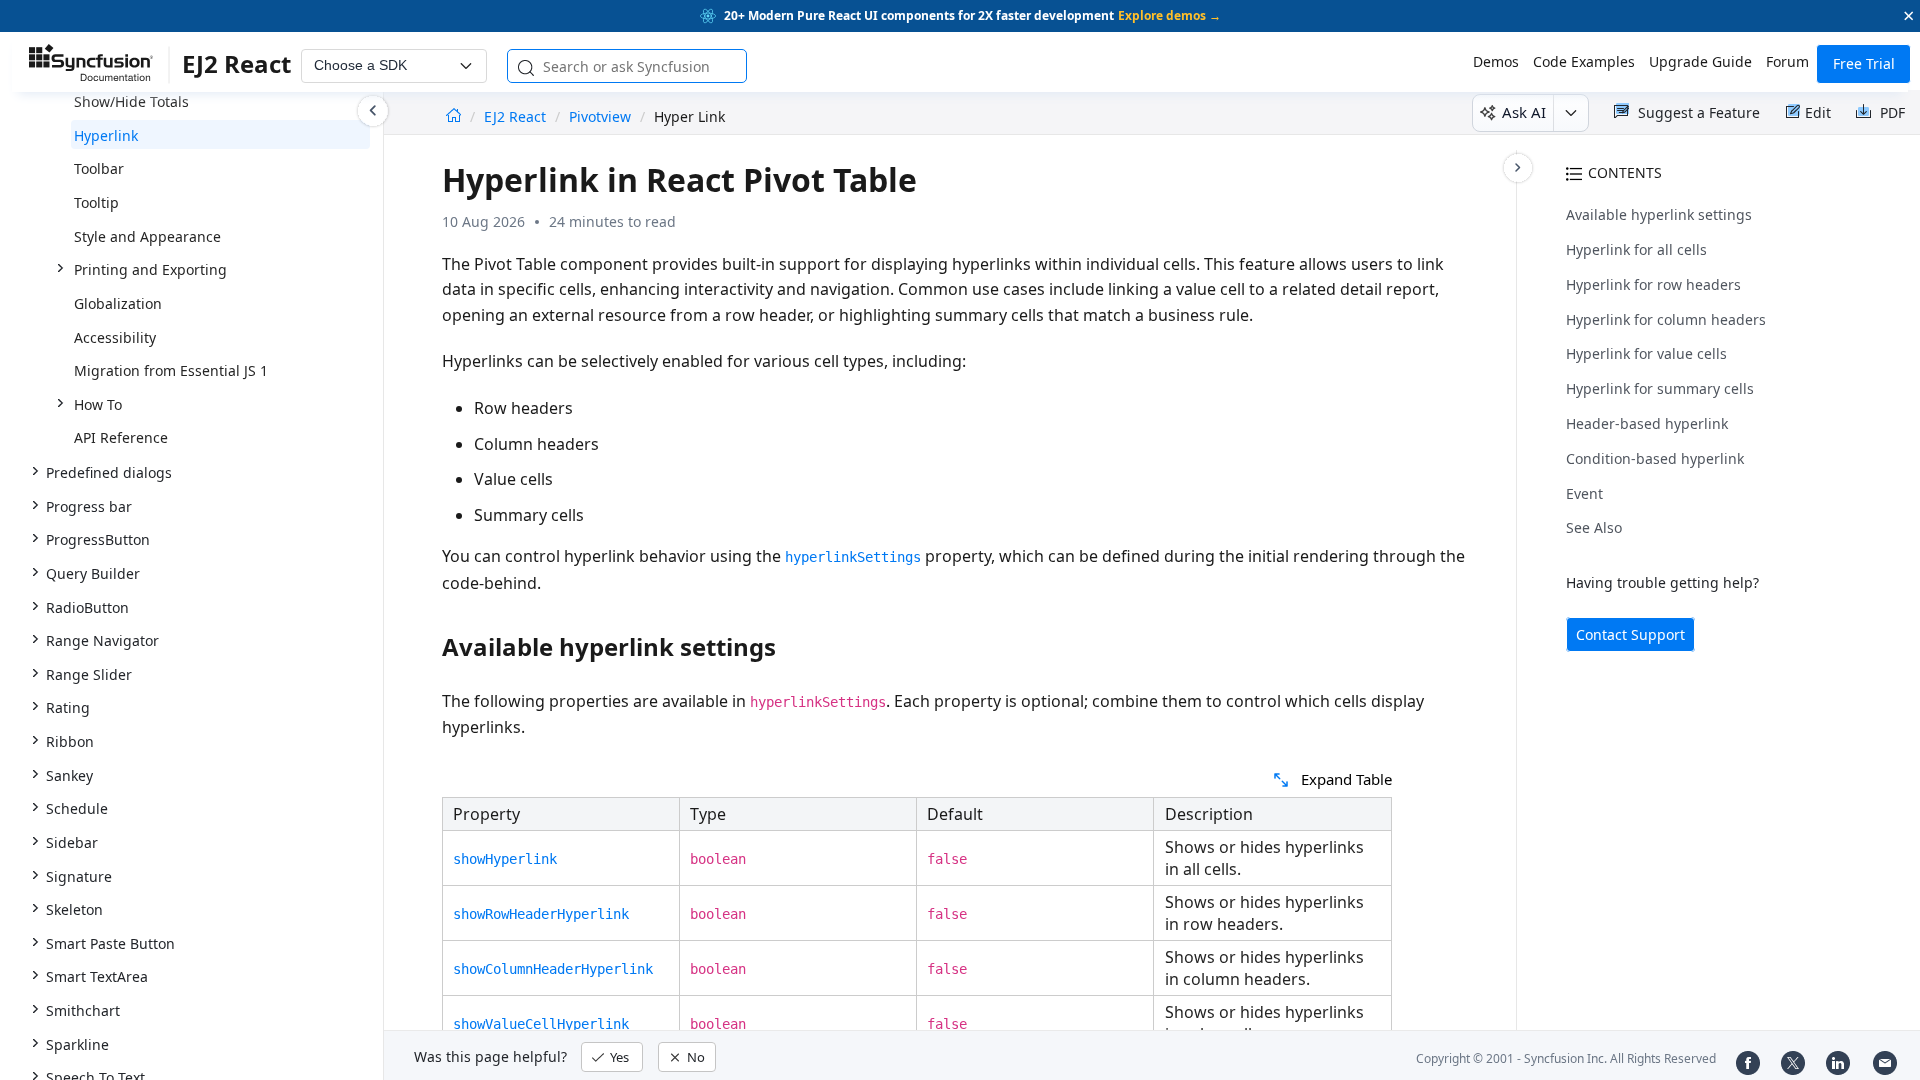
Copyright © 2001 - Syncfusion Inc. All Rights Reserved (1566, 1058)
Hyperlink (106, 135)
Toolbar (99, 168)
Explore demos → (1169, 15)
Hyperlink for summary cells (1660, 388)
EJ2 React (517, 116)
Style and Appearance (147, 236)
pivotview (600, 116)
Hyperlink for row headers (1653, 284)
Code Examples (1584, 61)
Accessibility (115, 337)
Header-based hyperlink (1647, 423)
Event (1584, 493)
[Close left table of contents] (373, 111)
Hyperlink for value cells (1646, 353)
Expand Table (1346, 779)
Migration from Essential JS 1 (171, 370)
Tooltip (96, 202)
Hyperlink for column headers (1666, 319)
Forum (1787, 61)
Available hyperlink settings (1659, 214)
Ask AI (1524, 112)
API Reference (121, 437)
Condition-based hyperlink (1655, 458)
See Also (1594, 527)
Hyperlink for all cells (1636, 249)
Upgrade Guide (1700, 61)
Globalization (118, 303)
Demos (1496, 61)
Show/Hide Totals (131, 101)
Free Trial (1864, 63)
